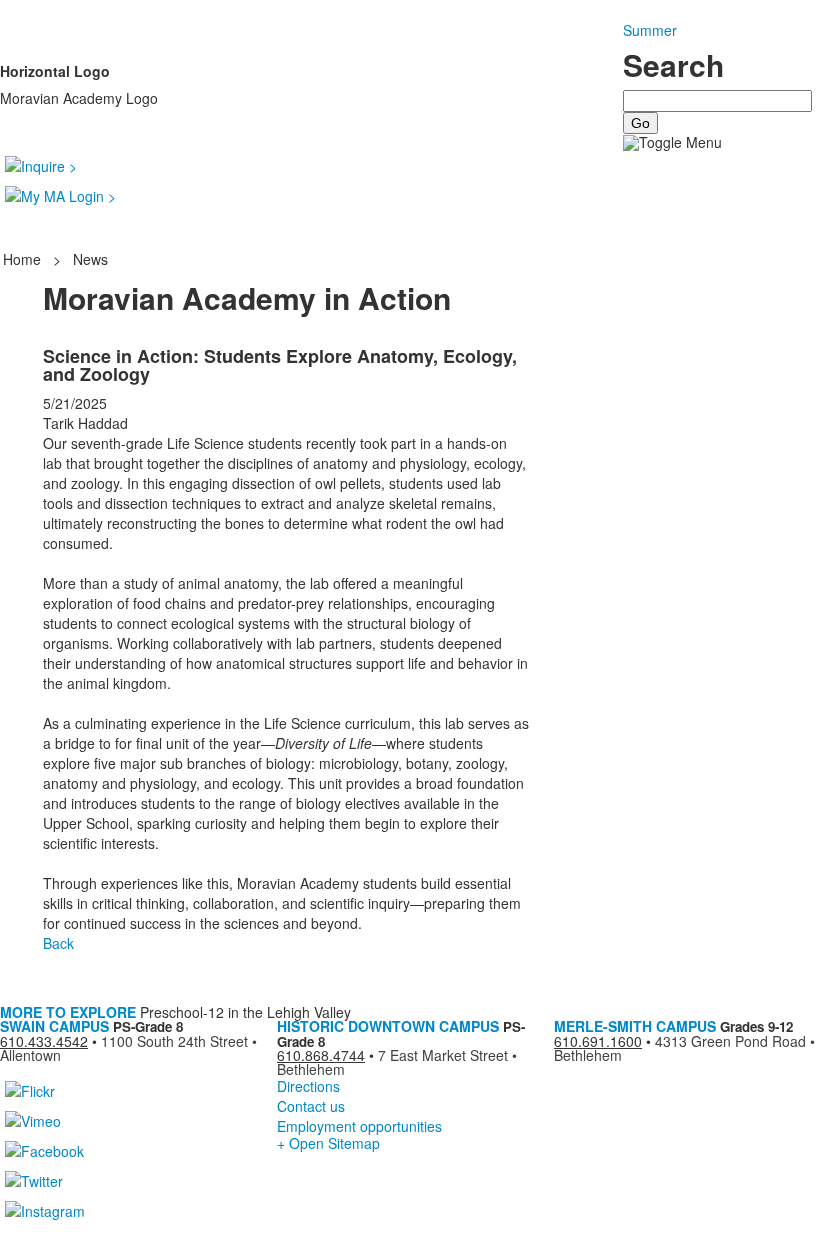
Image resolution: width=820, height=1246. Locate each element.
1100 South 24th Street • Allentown (128, 1048)
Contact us (311, 1106)
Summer (650, 30)
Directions (308, 1086)
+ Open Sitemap (328, 1143)
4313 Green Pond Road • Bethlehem (684, 1048)
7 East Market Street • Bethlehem (397, 1062)
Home (24, 259)
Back (58, 943)
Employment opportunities (359, 1126)
